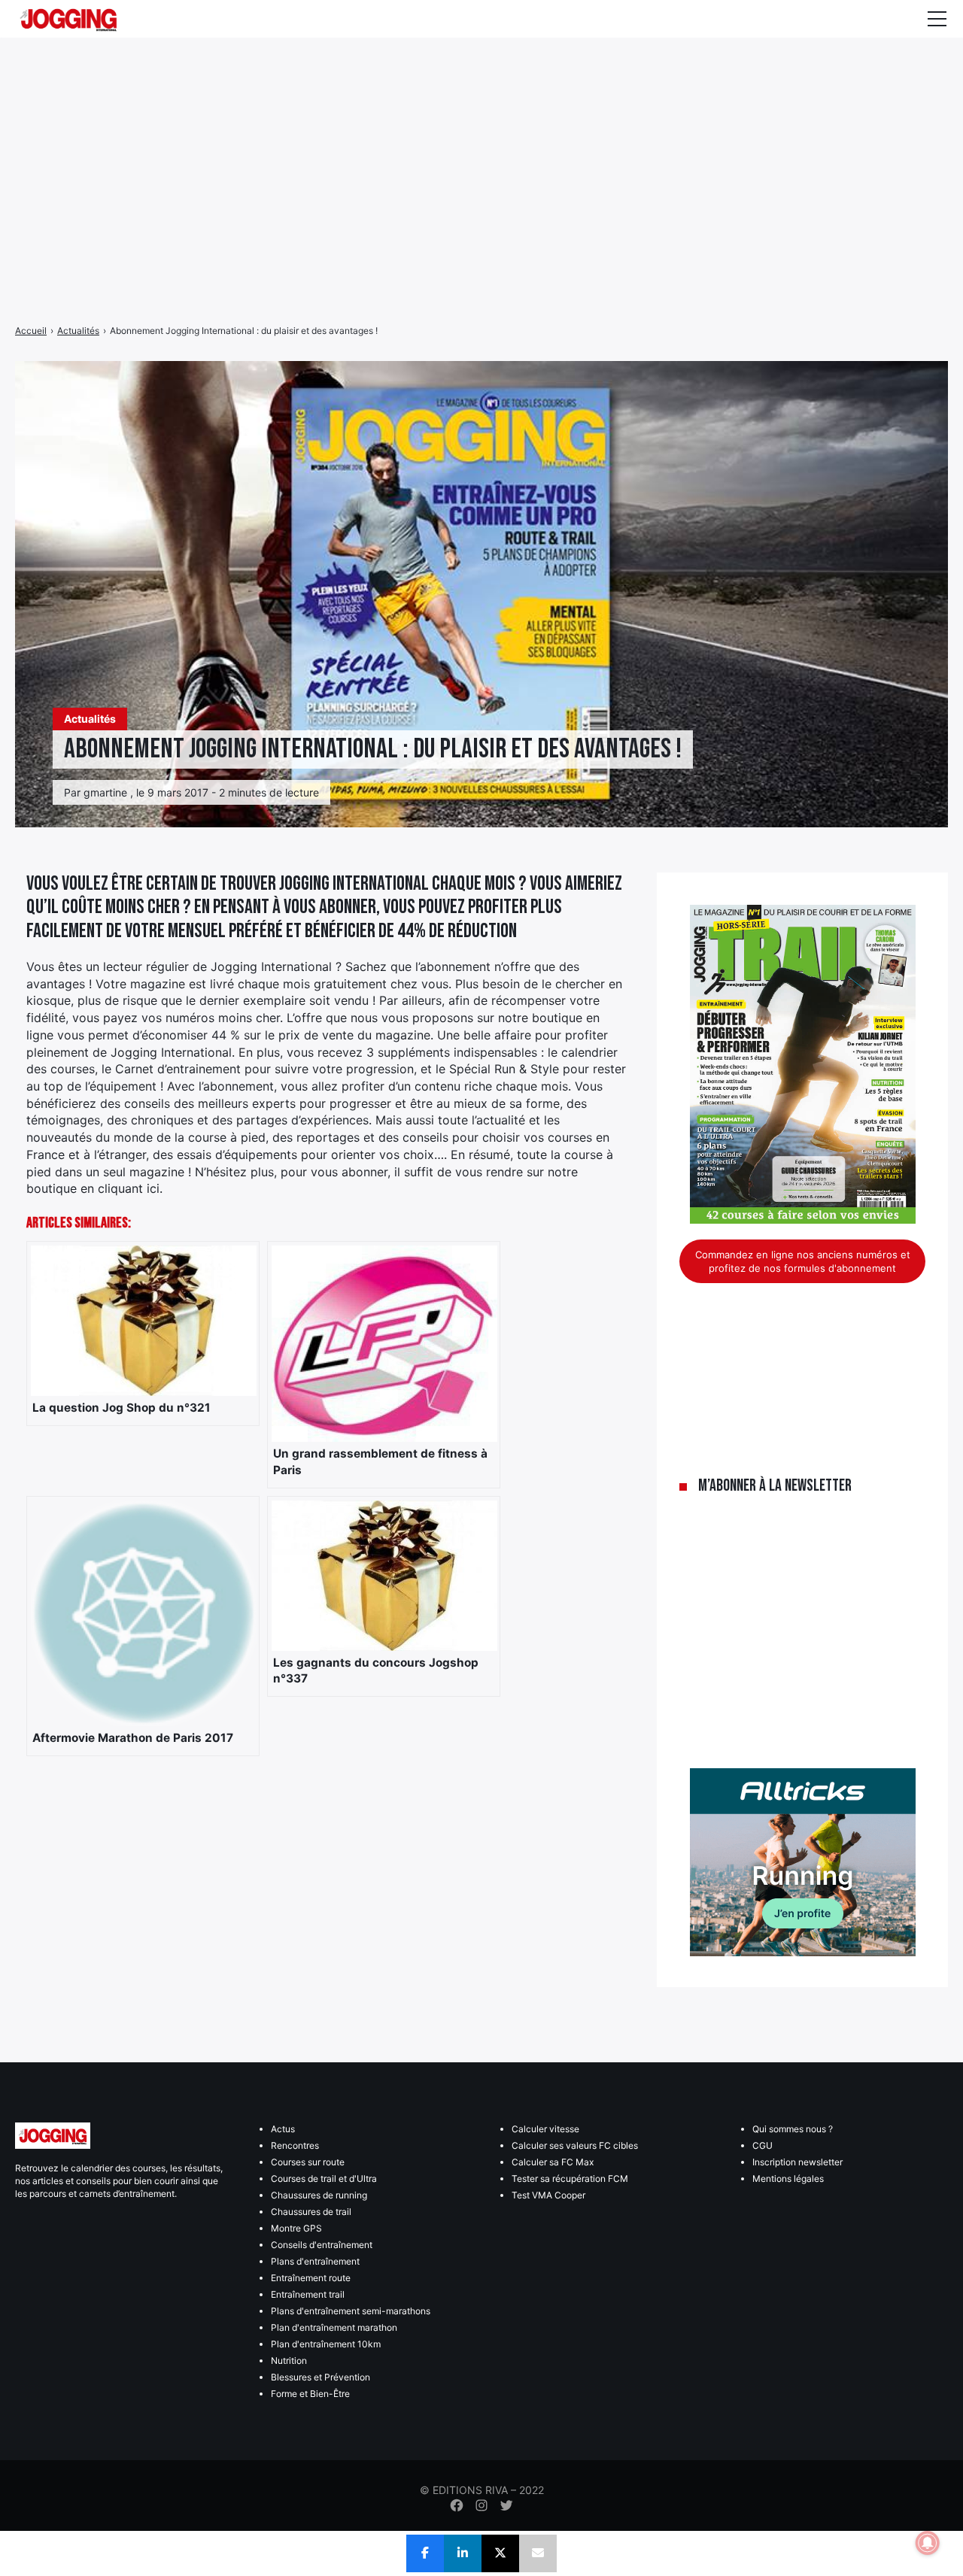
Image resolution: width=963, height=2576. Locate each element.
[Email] (538, 2553)
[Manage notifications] (928, 2543)
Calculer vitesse (545, 2129)
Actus (283, 2129)
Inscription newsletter (797, 2162)
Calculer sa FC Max (553, 2162)
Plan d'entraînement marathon (334, 2327)
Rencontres (295, 2145)
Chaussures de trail (311, 2212)
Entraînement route (311, 2278)
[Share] (425, 2553)
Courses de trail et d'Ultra (324, 2179)
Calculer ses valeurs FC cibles (575, 2145)
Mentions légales (788, 2179)
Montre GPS (296, 2228)
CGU (763, 2145)
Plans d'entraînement (315, 2261)
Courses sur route (308, 2162)
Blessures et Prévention (320, 2377)
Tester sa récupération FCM (570, 2179)
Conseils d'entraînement (322, 2245)
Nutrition (289, 2361)
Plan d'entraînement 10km (326, 2344)
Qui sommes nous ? (793, 2129)
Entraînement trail (308, 2294)
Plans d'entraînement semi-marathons (351, 2311)
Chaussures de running (319, 2195)
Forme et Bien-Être (310, 2394)
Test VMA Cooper (548, 2195)
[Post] (500, 2553)
